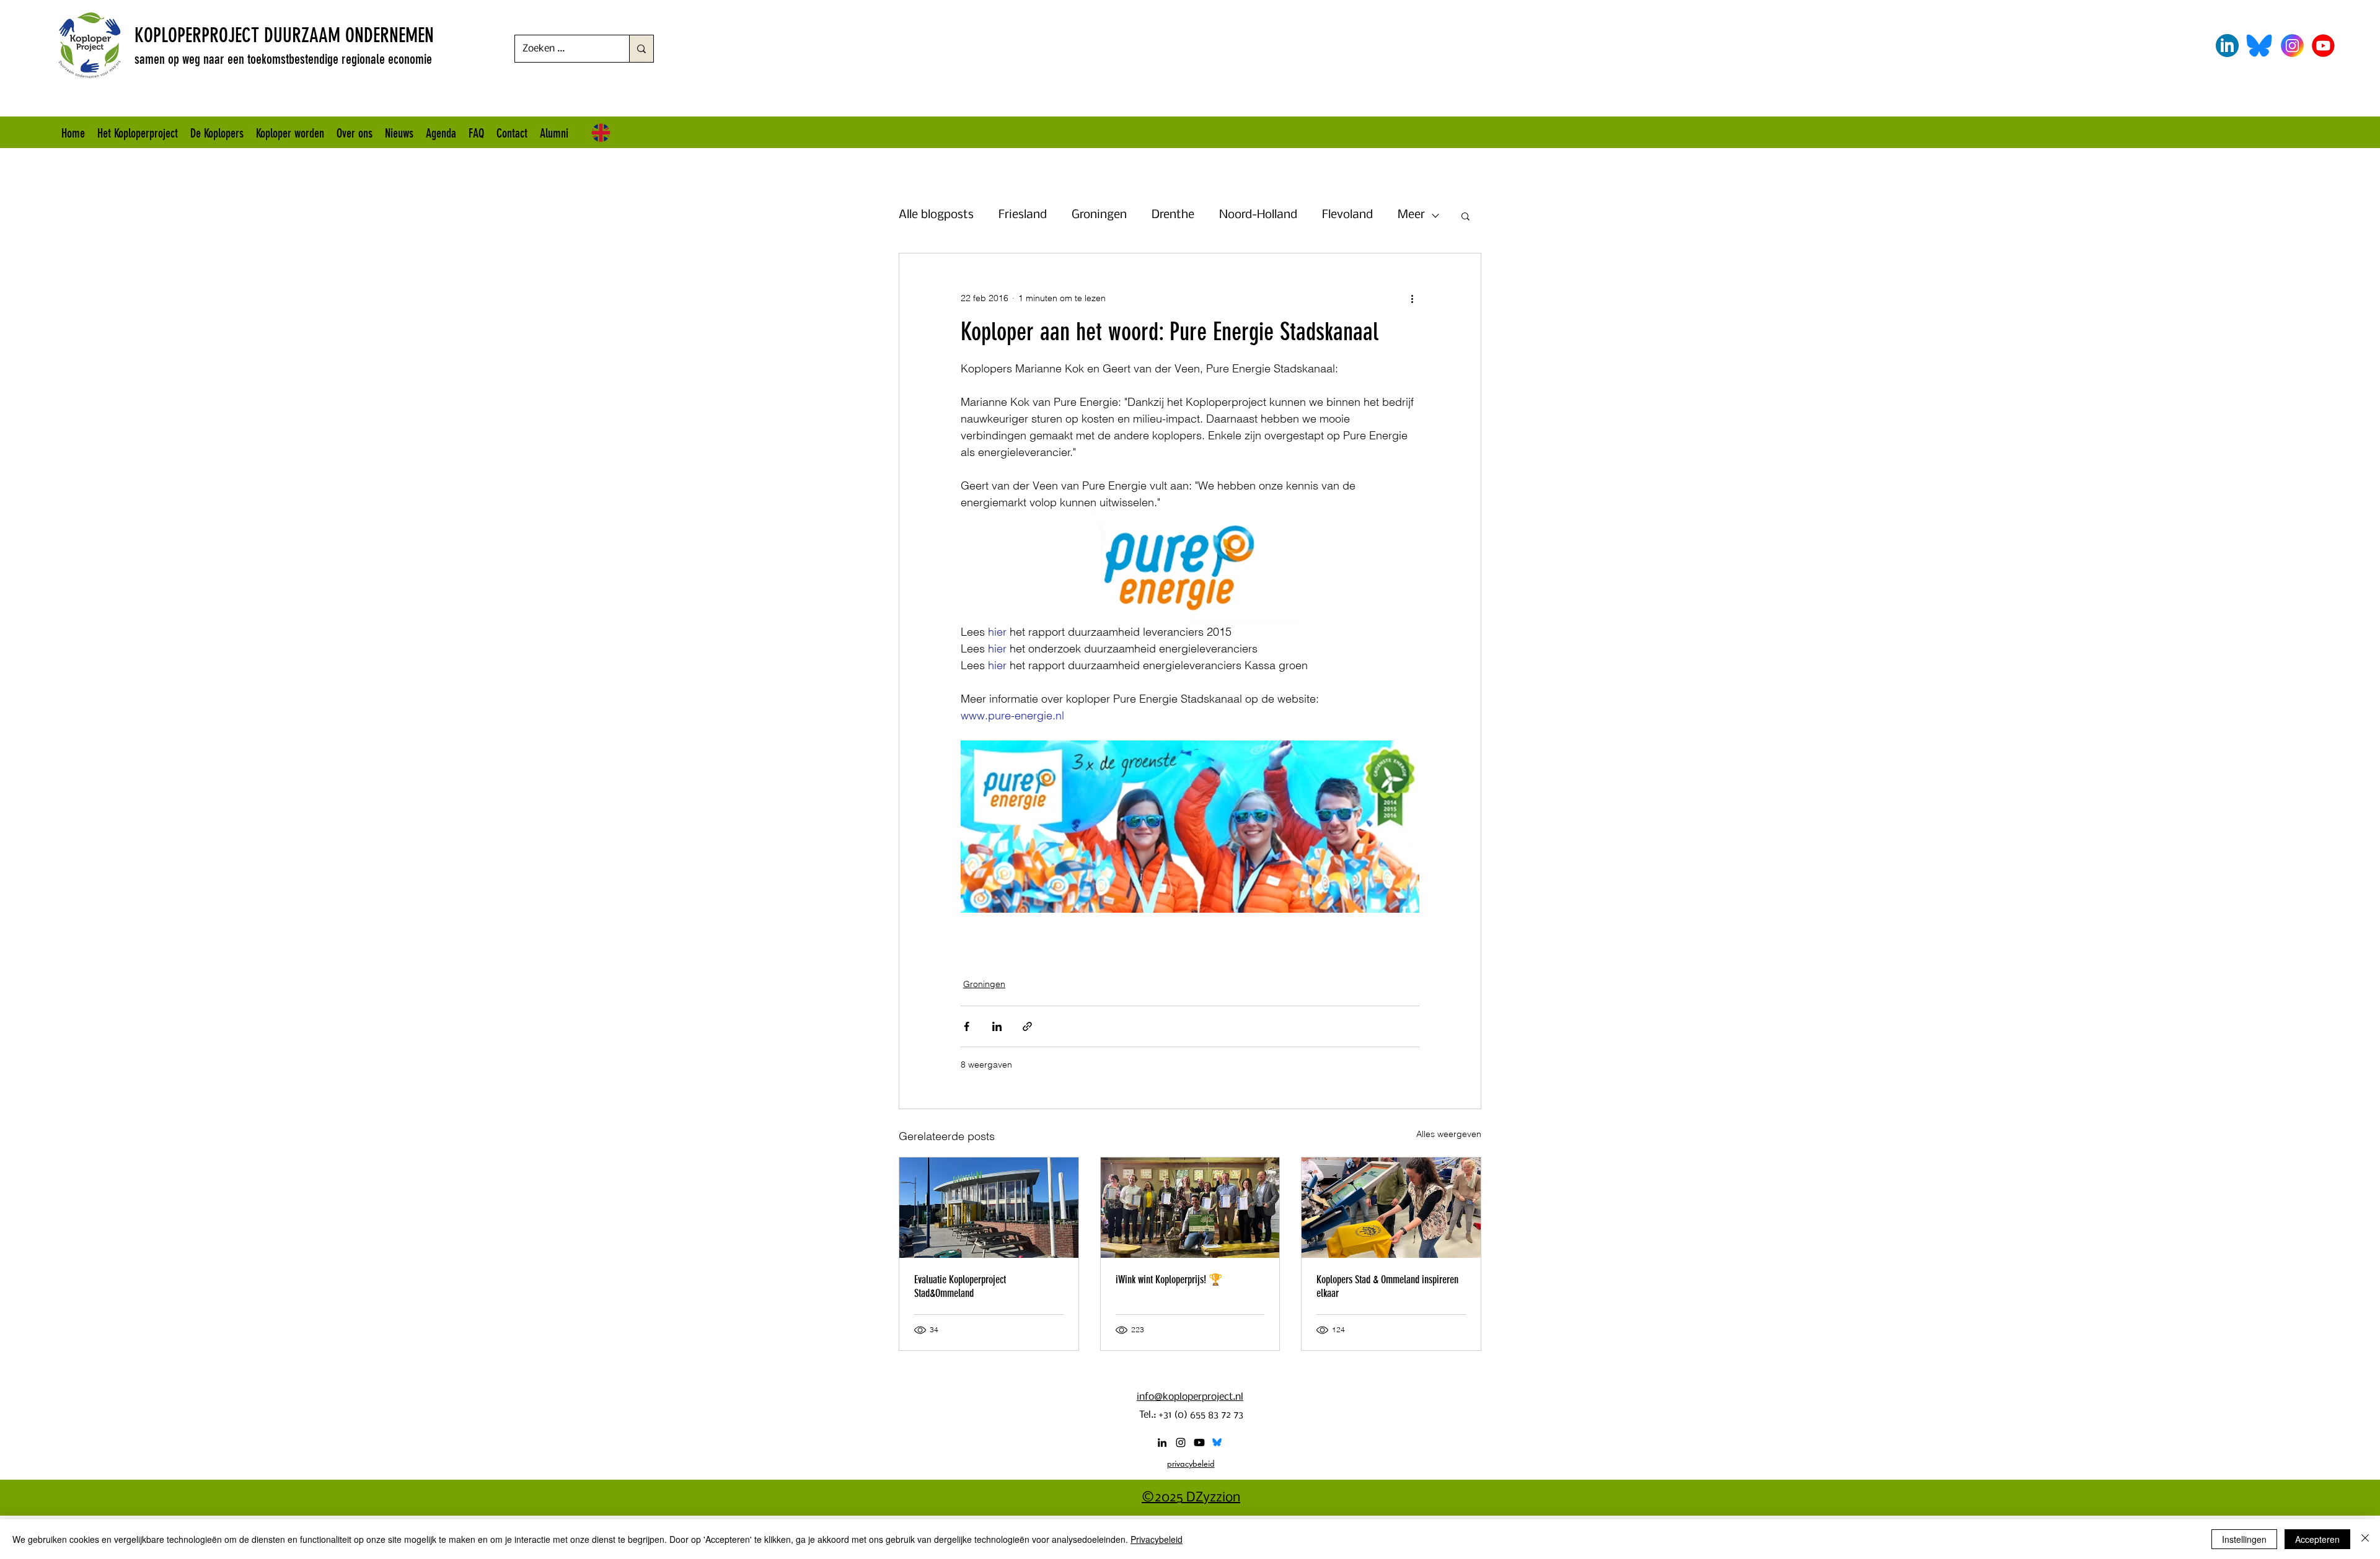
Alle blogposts (936, 215)
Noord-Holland (1258, 215)
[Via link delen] (1027, 1026)
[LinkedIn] (1162, 1443)
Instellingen (2244, 1539)
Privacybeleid (1157, 1539)
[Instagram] (1181, 1443)
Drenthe (1173, 215)
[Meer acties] (1412, 298)
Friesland (1023, 215)
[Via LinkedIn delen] (997, 1026)
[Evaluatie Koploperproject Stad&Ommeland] (989, 1208)
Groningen (1099, 215)
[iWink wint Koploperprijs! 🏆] (1190, 1208)
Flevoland (1347, 215)
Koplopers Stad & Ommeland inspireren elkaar (1387, 1286)
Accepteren (2317, 1539)
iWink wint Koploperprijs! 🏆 (1169, 1280)
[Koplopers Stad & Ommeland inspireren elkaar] (1391, 1208)
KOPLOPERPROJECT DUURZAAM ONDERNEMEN (284, 35)
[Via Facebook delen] (967, 1026)
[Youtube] (1199, 1443)
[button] (1465, 216)
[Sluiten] (2365, 1539)
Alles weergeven (1449, 1134)
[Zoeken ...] (641, 49)
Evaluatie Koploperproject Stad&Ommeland (960, 1286)
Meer (1411, 215)
